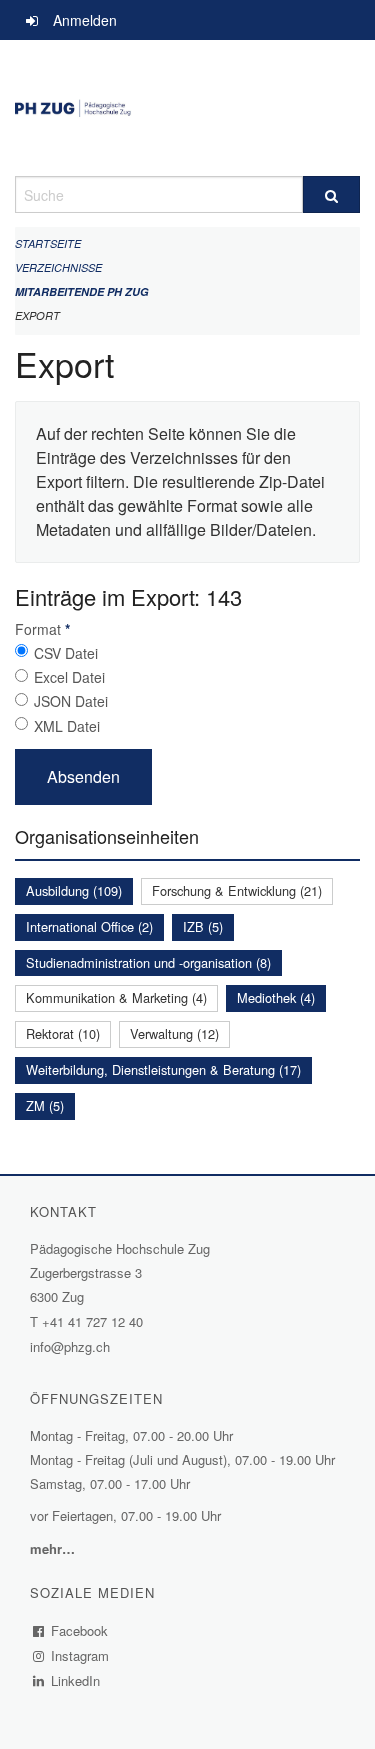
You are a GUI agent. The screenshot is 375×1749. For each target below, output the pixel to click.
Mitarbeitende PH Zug (82, 291)
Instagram (80, 1655)
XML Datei (67, 726)
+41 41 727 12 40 (92, 1321)
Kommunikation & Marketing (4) (116, 997)
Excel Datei (69, 677)
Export (37, 315)
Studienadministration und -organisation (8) (148, 962)
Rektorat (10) (63, 1033)
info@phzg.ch (70, 1346)
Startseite (48, 243)
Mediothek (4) (276, 997)
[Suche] (332, 194)
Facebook (80, 1630)
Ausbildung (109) (74, 890)
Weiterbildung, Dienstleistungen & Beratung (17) (163, 1069)
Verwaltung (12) (174, 1033)
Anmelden (85, 20)
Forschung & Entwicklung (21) (237, 890)
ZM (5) (45, 1105)
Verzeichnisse (58, 267)
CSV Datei (66, 653)
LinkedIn (76, 1680)
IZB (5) (203, 926)
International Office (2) (89, 926)
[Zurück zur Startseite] (187, 108)
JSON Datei (71, 701)
